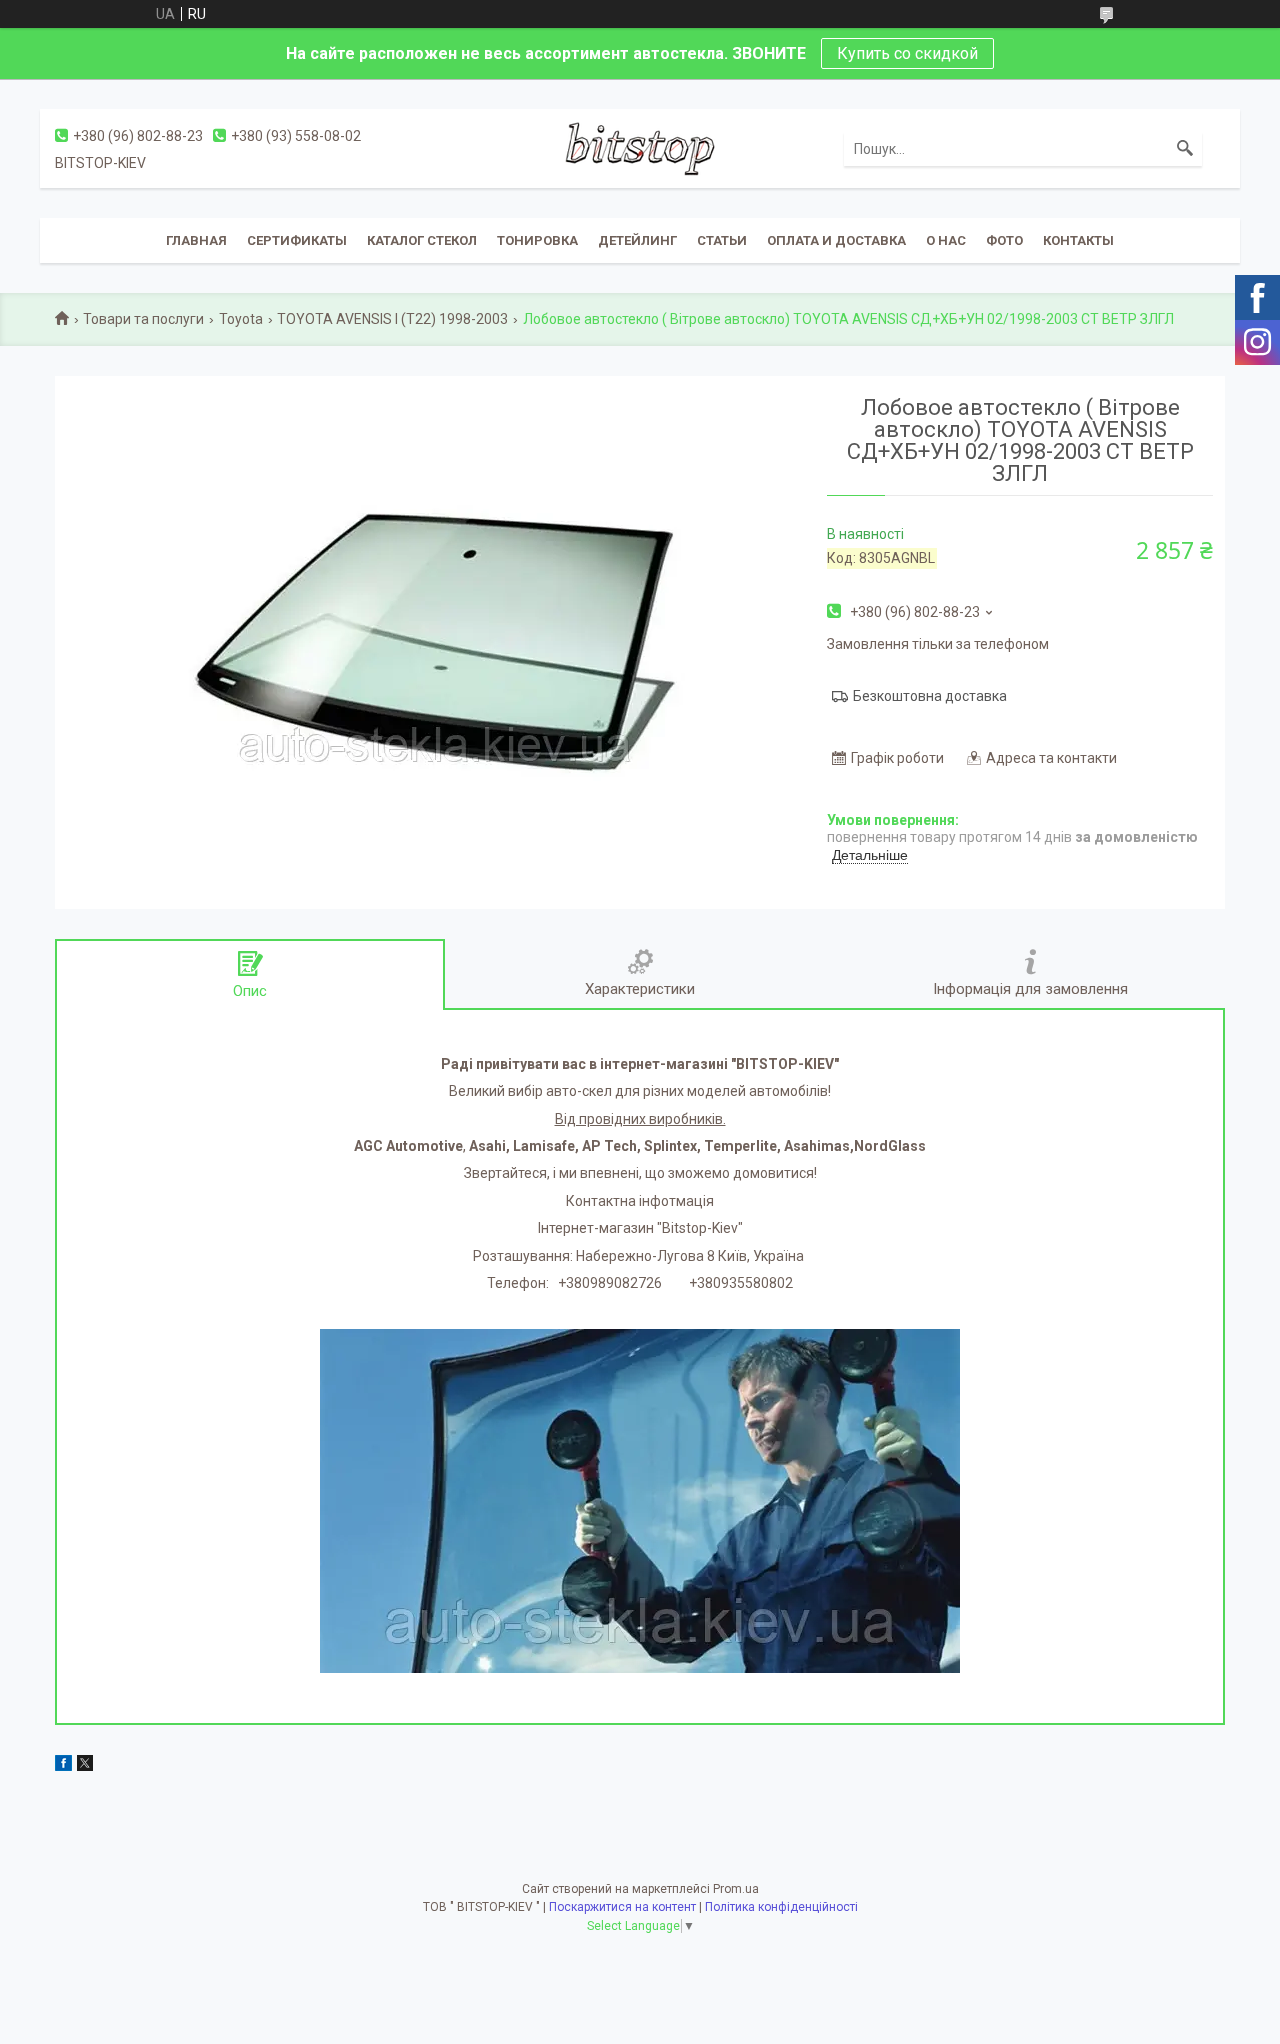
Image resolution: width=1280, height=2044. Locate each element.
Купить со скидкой (907, 53)
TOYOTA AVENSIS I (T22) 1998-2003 (392, 319)
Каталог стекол (422, 240)
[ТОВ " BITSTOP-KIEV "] (640, 148)
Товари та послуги (143, 319)
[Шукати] (1185, 149)
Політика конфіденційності (781, 1907)
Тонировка (537, 240)
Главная (196, 240)
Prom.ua (736, 1889)
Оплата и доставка (836, 240)
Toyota (241, 319)
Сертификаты (297, 240)
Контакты (1078, 240)
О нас (946, 240)
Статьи (722, 240)
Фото (1004, 240)
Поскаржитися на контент (622, 1907)
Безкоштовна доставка (930, 696)
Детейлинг (637, 240)
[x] (85, 1766)
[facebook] (63, 1766)
